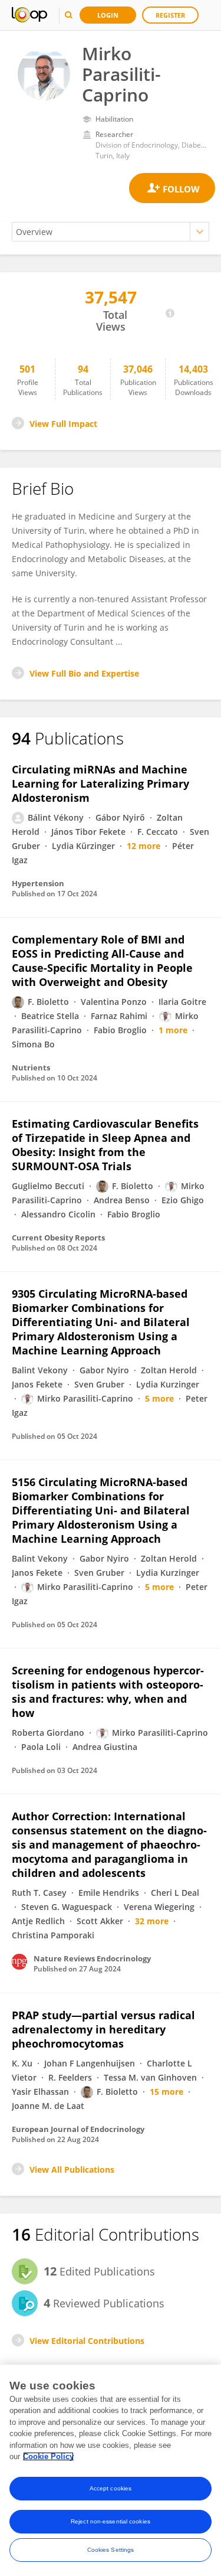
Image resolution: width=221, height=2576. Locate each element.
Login (108, 15)
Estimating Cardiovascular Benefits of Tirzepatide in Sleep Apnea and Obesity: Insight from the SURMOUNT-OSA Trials (105, 1145)
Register (170, 15)
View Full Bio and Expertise (84, 673)
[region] (111, 2470)
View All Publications (72, 2169)
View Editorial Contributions (87, 2341)
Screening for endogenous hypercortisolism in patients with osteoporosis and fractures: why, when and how (108, 1692)
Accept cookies (111, 2488)
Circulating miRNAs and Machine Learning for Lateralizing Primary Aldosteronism (100, 783)
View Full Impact (63, 424)
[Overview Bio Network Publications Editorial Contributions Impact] (111, 232)
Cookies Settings (111, 2550)
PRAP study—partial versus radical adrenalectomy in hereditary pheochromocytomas (103, 2029)
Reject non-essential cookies (111, 2521)
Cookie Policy (48, 2456)
